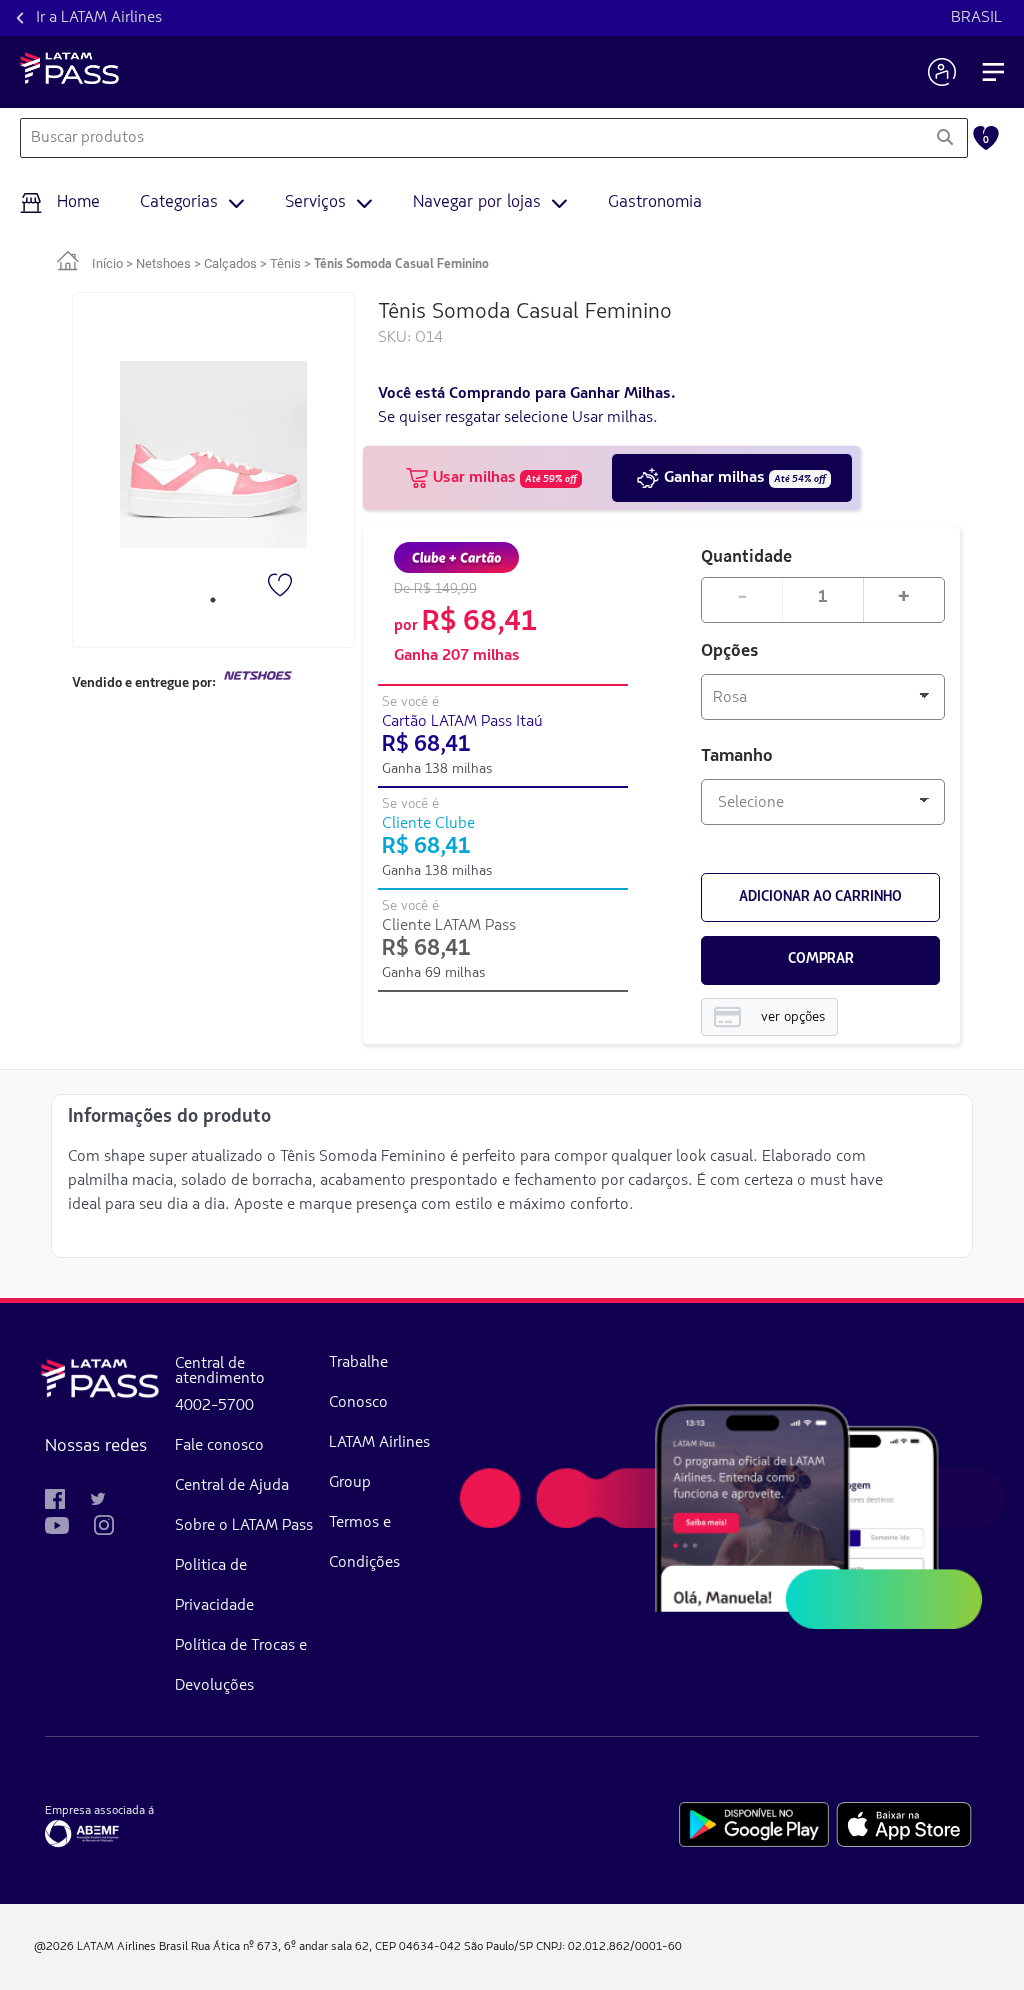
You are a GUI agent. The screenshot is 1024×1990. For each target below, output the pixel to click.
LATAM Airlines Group (379, 1463)
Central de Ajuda (232, 1486)
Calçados (230, 263)
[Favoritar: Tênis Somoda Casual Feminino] (282, 587)
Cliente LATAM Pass (449, 926)
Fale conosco (219, 1446)
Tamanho (737, 757)
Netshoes (163, 263)
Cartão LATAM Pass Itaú (462, 722)
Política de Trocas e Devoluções (241, 1666)
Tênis (285, 263)
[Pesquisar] (944, 138)
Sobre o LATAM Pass (244, 1526)
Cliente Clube (428, 824)
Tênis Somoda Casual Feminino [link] (401, 264)
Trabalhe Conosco (358, 1383)
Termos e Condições (364, 1543)
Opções (730, 652)
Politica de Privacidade (214, 1586)
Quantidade (746, 555)
